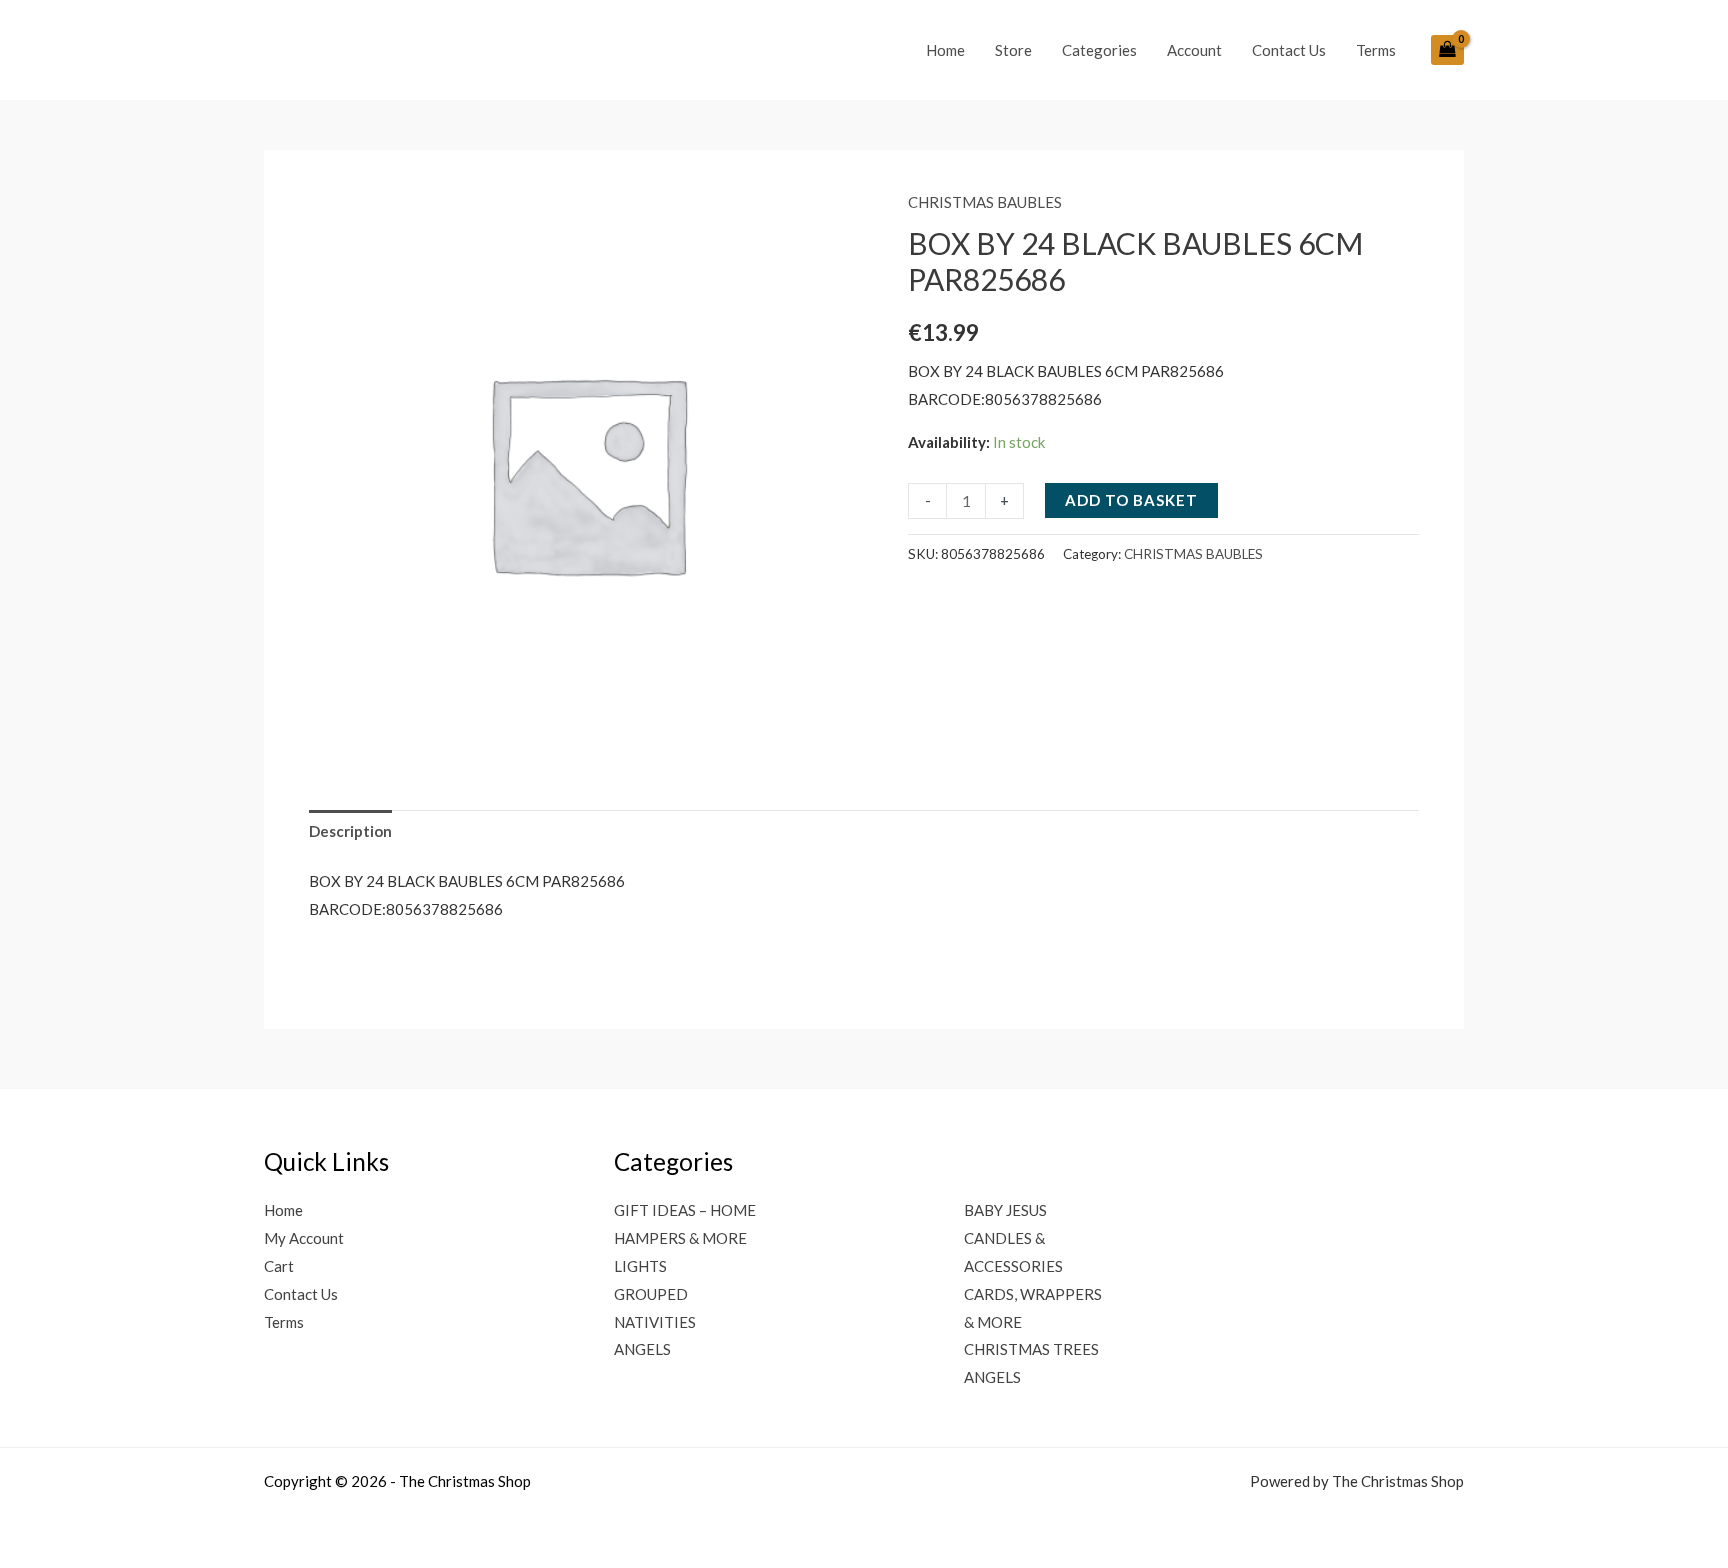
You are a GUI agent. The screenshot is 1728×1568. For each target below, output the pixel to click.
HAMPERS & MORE (680, 1238)
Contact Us (1289, 50)
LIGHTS (640, 1266)
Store (1013, 50)
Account (1194, 50)
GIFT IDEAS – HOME (685, 1210)
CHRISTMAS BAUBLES (985, 202)
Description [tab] (350, 831)
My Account (304, 1238)
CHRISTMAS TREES (1031, 1349)
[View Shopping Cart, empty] (1447, 50)
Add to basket (1131, 500)
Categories (1099, 50)
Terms (1376, 50)
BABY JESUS (1005, 1210)
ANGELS (642, 1349)
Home (945, 50)
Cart (279, 1266)
